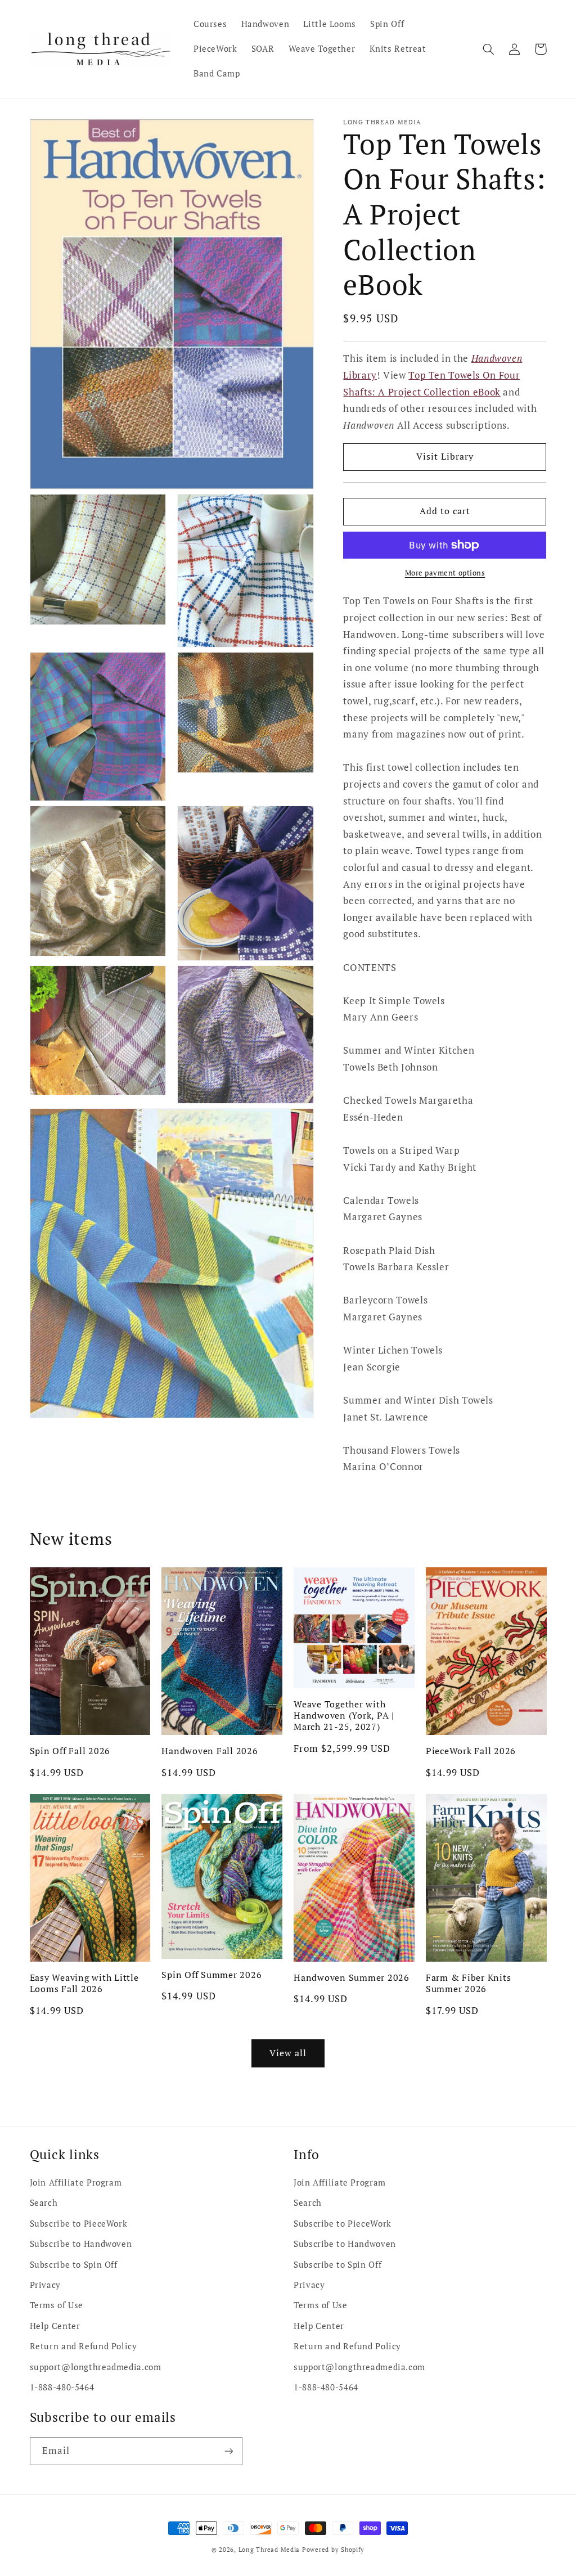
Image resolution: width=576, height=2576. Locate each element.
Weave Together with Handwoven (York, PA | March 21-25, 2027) (344, 1716)
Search (44, 2203)
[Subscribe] (228, 2451)
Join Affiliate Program (76, 2182)
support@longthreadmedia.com (96, 2367)
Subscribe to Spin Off (74, 2265)
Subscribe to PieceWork (79, 2224)
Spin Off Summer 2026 (211, 1975)
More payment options (445, 573)
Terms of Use (57, 2305)
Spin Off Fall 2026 (70, 1751)
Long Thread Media (269, 2550)
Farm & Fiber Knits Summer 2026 (469, 1983)
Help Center (55, 2326)
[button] (489, 49)
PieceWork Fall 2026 (471, 1751)
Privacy (45, 2285)
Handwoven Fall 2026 (210, 1751)
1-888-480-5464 (62, 2387)
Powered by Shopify (333, 2550)
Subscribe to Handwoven (81, 2244)
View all (288, 2053)
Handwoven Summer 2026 (352, 1977)
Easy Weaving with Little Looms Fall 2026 (84, 1983)
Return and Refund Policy (84, 2346)
